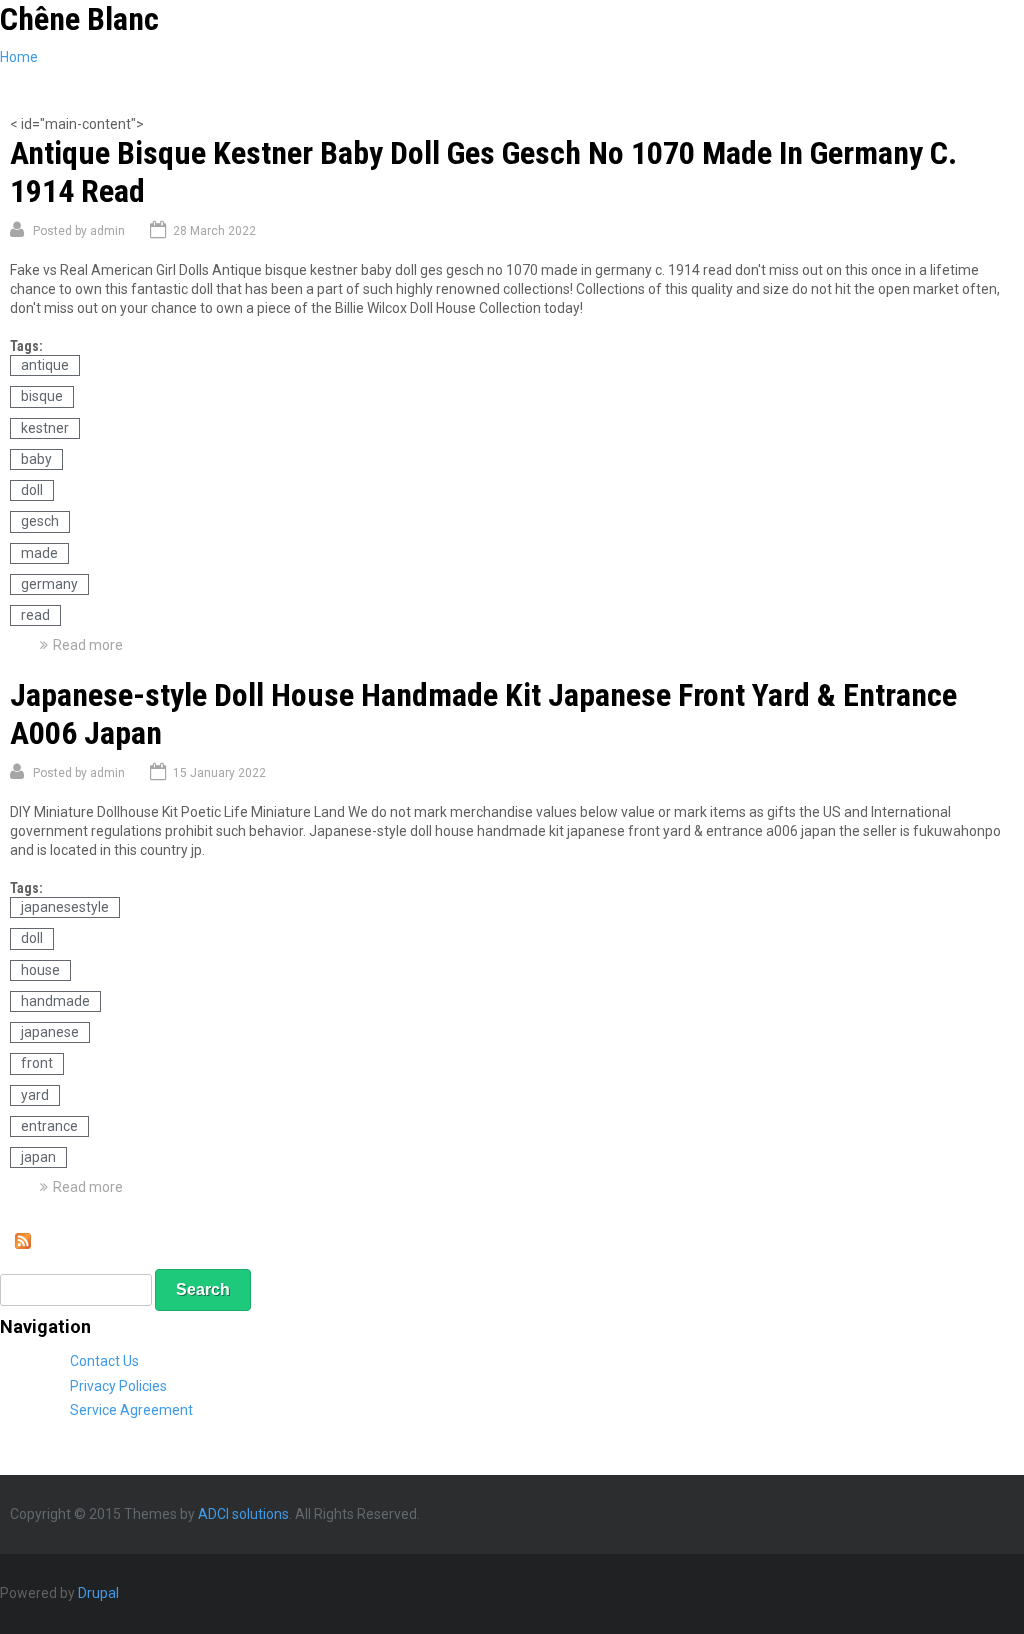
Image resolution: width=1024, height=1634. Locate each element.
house (40, 970)
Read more (88, 645)
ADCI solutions (243, 1514)
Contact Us (104, 1361)
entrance (49, 1126)
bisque (42, 396)
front (37, 1063)
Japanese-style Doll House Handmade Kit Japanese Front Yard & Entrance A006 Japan (483, 714)
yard (35, 1095)
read (35, 615)
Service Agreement (131, 1410)
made (39, 553)
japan (38, 1157)
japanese (50, 1032)
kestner (45, 428)
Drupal (98, 1593)
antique (45, 365)
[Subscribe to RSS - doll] (23, 1243)
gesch (40, 521)
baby (36, 459)
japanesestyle (65, 907)
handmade (55, 1001)
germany (49, 584)
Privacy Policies (118, 1386)
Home (19, 57)
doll (32, 490)
